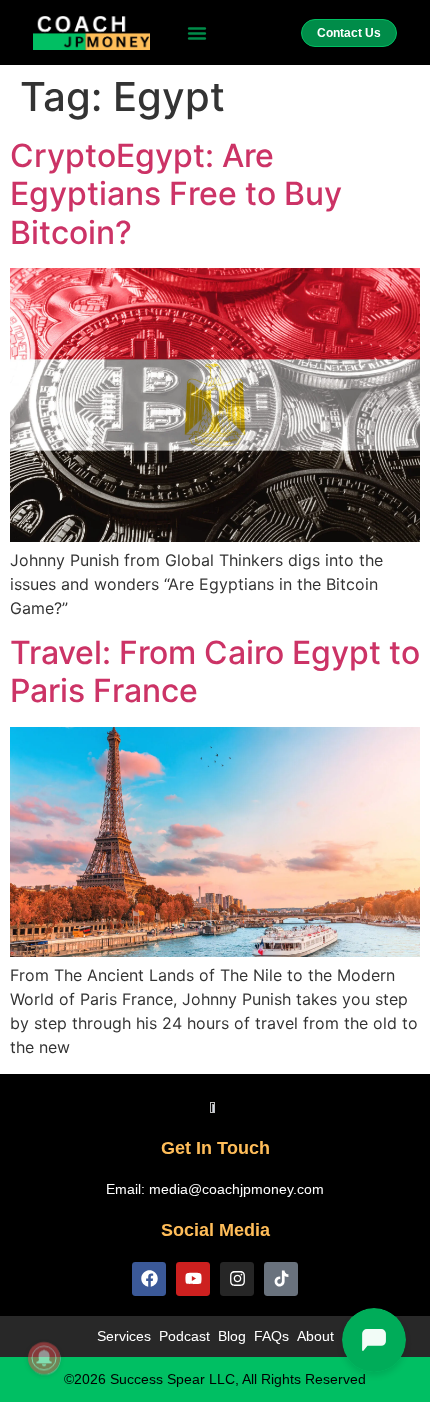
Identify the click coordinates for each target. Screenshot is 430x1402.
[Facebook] (149, 1279)
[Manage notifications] (44, 1358)
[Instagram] (237, 1279)
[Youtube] (193, 1279)
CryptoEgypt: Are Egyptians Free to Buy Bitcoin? (176, 194)
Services (124, 1336)
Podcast (184, 1336)
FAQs (271, 1336)
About (315, 1336)
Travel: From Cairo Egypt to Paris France (215, 671)
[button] (197, 33)
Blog (232, 1336)
